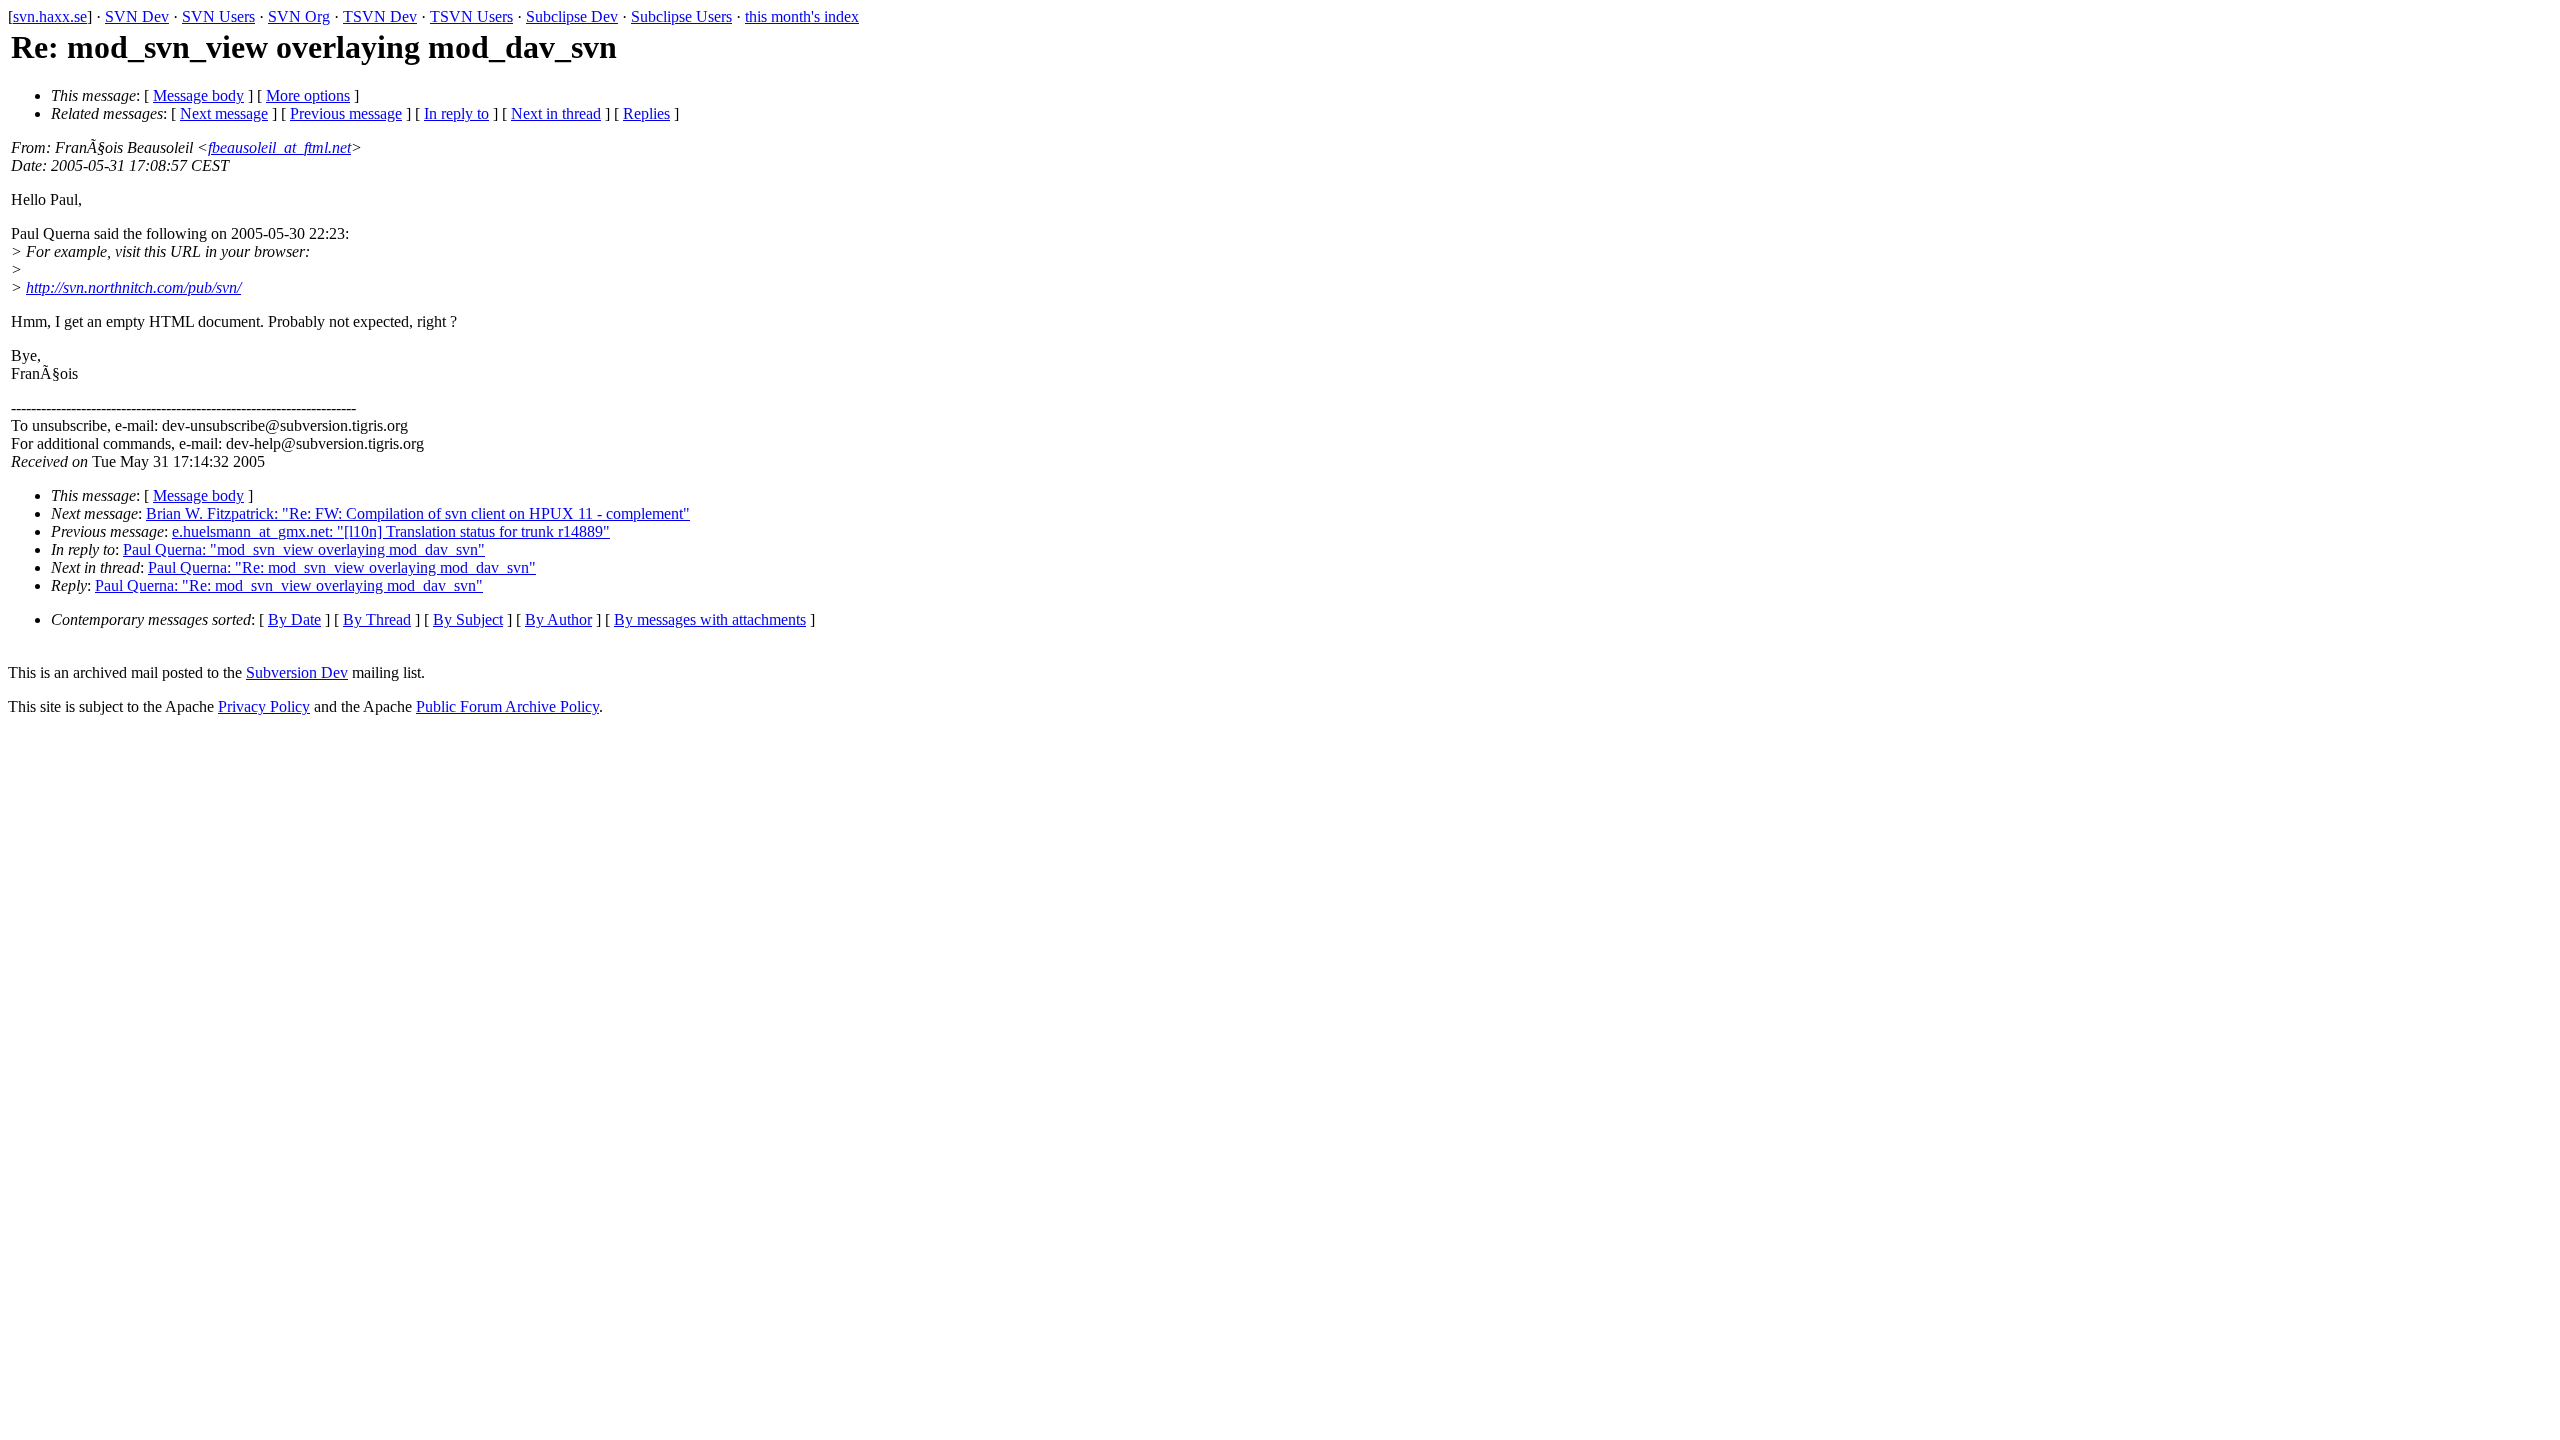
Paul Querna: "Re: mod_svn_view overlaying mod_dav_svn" (342, 567)
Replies (646, 113)
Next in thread (556, 113)
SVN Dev (137, 16)
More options (308, 95)
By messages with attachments (710, 619)
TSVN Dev (380, 16)
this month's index (802, 16)
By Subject (468, 619)
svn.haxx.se (50, 16)
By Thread (377, 619)
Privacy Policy (264, 706)
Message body (198, 95)
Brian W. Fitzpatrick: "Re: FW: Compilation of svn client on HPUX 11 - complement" (418, 513)
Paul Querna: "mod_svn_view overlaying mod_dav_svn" (304, 549)
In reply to (456, 113)
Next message (224, 113)
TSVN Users (471, 16)
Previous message (346, 113)
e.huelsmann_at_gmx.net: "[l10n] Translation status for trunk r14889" (391, 531)
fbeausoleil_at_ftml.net (279, 147)
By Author (558, 619)
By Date (294, 619)
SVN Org (299, 16)
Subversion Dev (297, 672)
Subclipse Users (681, 16)
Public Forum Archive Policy (507, 706)
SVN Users (218, 16)
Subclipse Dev (572, 16)
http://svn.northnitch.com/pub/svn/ (133, 287)
